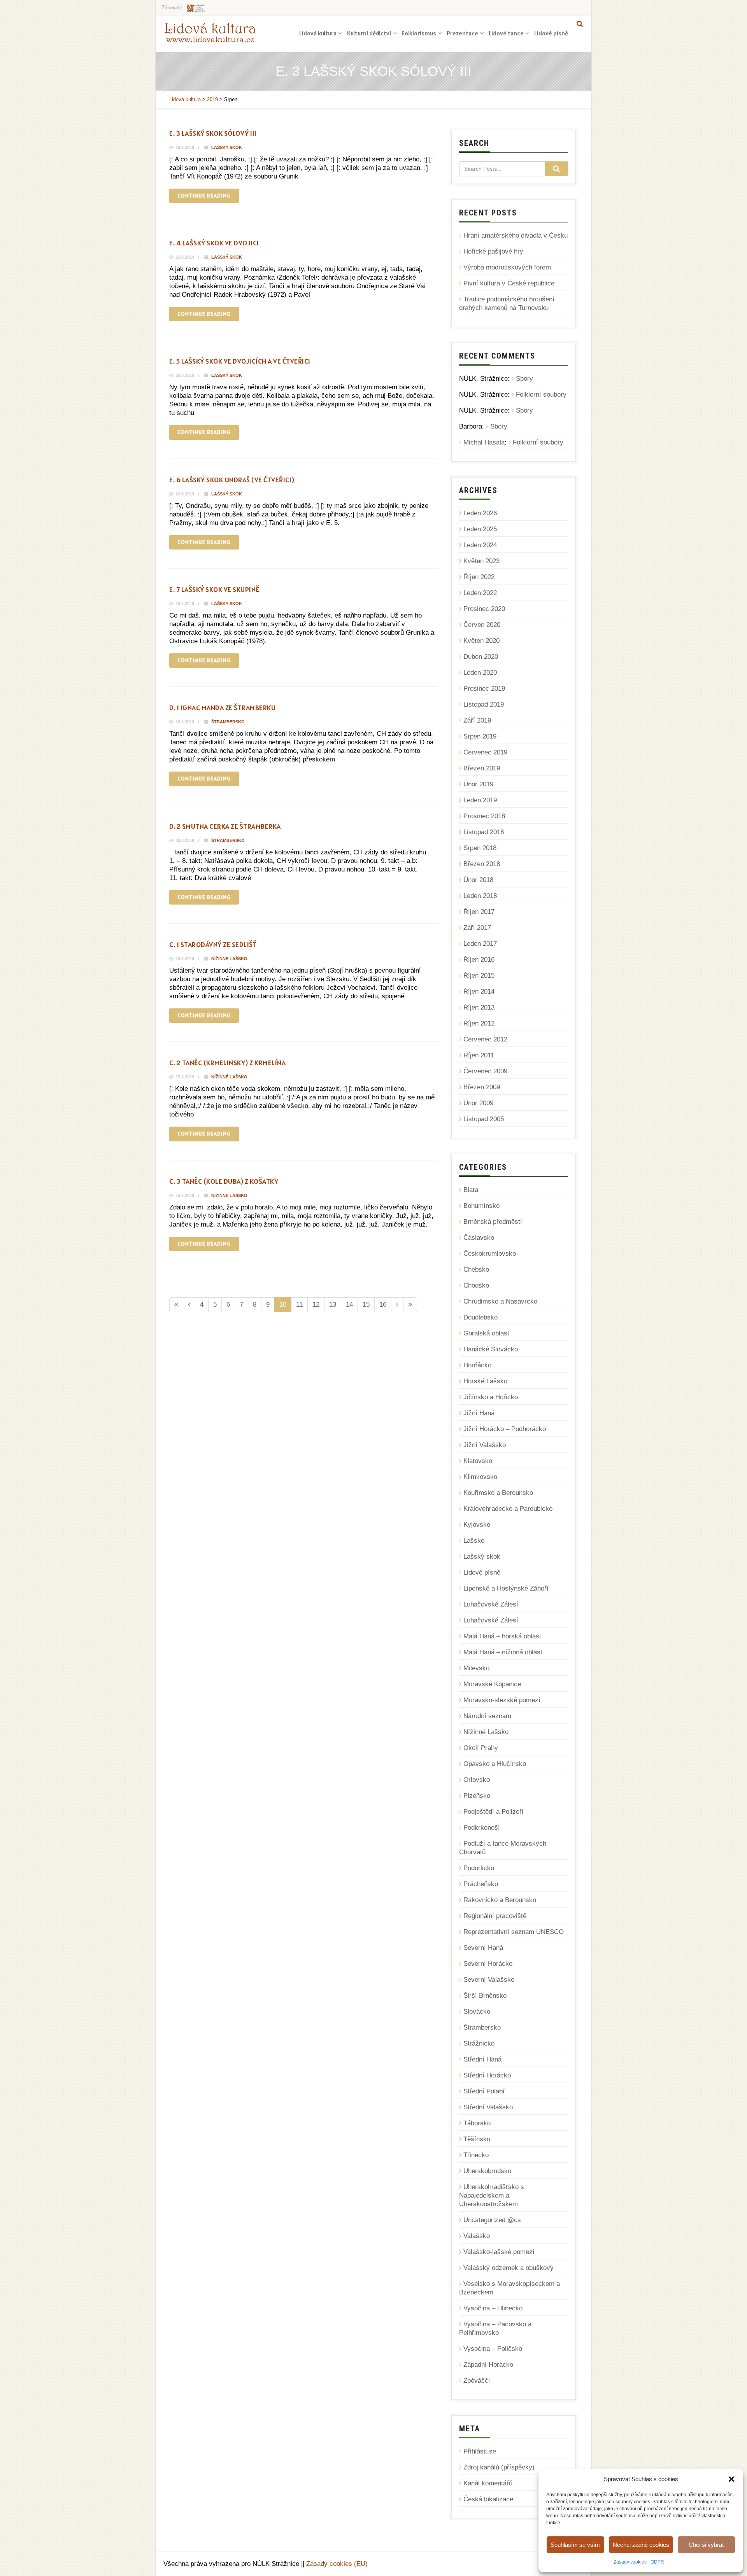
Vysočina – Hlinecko (493, 2308)
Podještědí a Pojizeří (494, 1812)
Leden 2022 (480, 593)
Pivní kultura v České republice (509, 283)
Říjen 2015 (479, 976)
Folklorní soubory (541, 395)
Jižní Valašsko (485, 1445)
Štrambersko (228, 722)
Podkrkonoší (482, 1828)
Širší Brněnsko (485, 1996)
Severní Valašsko (489, 1980)
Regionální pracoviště (495, 1916)
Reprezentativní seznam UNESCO (514, 1932)
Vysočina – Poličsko (493, 2349)
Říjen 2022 (479, 577)
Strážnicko (479, 2043)
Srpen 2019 (480, 736)
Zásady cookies (630, 2562)
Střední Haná (482, 2059)
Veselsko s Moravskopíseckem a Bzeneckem (509, 2288)
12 (316, 1305)
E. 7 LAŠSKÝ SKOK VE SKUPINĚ (214, 589)
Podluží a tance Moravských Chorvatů (503, 1848)
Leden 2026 (480, 513)
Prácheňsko (481, 1884)
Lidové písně (551, 33)
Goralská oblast (486, 1333)
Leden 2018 (480, 896)
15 (366, 1305)
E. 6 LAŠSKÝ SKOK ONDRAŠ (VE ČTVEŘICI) (232, 480)
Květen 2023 (481, 561)
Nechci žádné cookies (641, 2545)
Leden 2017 (480, 944)
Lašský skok (227, 147)
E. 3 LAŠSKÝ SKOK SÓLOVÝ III (213, 133)
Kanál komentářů (488, 2483)
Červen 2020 (482, 625)
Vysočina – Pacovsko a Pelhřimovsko (495, 2328)
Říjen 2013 (479, 1007)
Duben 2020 (481, 657)
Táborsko (477, 2123)
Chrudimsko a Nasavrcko (500, 1301)
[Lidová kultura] (210, 32)
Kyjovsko (477, 1525)
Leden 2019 (480, 800)
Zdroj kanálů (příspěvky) (499, 2467)
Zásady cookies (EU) (337, 2564)
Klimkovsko (480, 1477)
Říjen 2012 (479, 1023)
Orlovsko (477, 1780)
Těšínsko (477, 2139)
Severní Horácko (488, 1964)
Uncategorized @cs (492, 2220)
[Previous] (189, 1305)
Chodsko (476, 1285)
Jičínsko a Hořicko (491, 1397)
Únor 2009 (478, 1103)
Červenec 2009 (485, 1071)
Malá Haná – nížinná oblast (503, 1652)
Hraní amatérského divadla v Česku (516, 235)
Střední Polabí (484, 2091)
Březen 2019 (482, 768)
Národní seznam (487, 1716)
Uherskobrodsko (487, 2171)
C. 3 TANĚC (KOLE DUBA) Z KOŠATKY (224, 1181)
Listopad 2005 (484, 1119)
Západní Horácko (488, 2365)
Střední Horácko (487, 2075)
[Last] (410, 1305)
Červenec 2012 (485, 1039)
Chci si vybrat (706, 2545)
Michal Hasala (484, 442)
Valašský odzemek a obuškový (509, 2268)
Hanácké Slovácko (491, 1349)
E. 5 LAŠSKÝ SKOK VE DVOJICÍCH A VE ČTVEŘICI (240, 361)
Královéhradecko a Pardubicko (508, 1509)
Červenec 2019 (485, 752)
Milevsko (476, 1668)
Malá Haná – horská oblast (502, 1636)
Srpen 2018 (480, 848)
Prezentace (462, 33)
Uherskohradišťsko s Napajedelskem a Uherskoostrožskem (492, 2195)
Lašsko (474, 1541)
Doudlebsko (480, 1317)
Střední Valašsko (488, 2107)
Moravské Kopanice (492, 1684)
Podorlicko (479, 1868)
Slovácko (477, 2012)
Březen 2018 (482, 864)
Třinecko (476, 2155)
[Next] (397, 1305)
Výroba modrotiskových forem (507, 267)
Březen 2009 (482, 1087)
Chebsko (476, 1270)
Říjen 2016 (479, 960)
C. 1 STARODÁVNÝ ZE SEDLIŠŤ (213, 944)
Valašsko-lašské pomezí (499, 2252)
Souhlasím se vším (575, 2545)
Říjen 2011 (479, 1055)
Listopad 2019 (484, 704)
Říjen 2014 (479, 991)
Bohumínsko (481, 1206)
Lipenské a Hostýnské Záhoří (506, 1588)
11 (299, 1305)
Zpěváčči (477, 2381)
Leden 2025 (480, 529)
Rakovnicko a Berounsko (500, 1900)
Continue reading (204, 196)
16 (383, 1305)
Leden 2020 (480, 673)
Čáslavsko (479, 1238)
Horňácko (477, 1365)
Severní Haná (483, 1948)
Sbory (524, 379)
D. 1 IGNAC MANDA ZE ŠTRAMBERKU (222, 708)
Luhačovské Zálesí (491, 1604)
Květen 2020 (481, 641)
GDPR (657, 2562)
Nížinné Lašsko (229, 959)
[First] (176, 1305)
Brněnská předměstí (493, 1222)
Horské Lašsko (485, 1381)
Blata (471, 1190)
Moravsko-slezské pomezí (502, 1700)
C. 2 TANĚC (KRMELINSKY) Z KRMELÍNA (227, 1063)
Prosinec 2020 (484, 609)
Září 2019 (477, 720)
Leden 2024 (480, 545)
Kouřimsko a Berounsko (498, 1493)
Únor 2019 (478, 784)
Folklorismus (419, 33)
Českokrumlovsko (490, 1254)
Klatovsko (478, 1461)
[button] (731, 2479)
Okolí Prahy (481, 1748)
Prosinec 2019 (484, 689)
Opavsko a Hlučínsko (495, 1764)
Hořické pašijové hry (493, 251)
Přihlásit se (480, 2451)
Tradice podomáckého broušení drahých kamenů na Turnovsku (507, 304)
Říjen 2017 (479, 912)
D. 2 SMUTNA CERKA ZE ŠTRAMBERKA (225, 826)
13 (333, 1305)
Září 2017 (477, 928)
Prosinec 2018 (484, 816)
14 (349, 1305)
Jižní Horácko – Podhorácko (505, 1429)
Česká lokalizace (488, 2499)
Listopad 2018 (484, 832)
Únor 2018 (478, 880)
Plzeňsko (477, 1796)
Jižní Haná (479, 1413)
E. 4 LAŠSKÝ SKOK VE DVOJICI (214, 243)
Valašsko (477, 2236)
